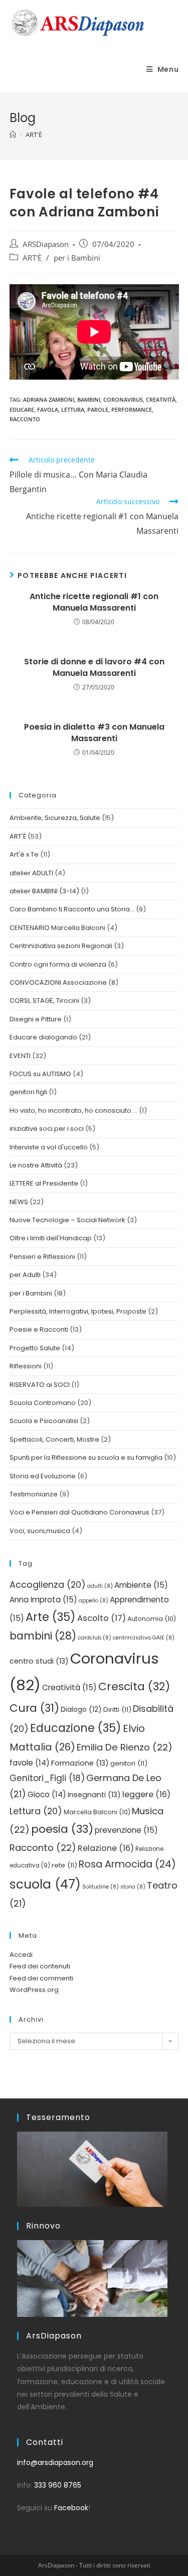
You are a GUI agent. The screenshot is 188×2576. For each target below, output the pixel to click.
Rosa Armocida (127, 1864)
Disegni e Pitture (36, 1019)
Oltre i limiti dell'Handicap (51, 1238)
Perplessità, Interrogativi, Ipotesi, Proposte (78, 1311)
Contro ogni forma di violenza (58, 964)
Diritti (117, 1710)
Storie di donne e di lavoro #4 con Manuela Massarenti (94, 667)
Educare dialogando (43, 1037)
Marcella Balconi (97, 1812)
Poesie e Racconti (39, 1329)
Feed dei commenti (41, 1978)
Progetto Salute (35, 1348)
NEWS (19, 1202)
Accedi (21, 1955)
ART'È (32, 258)
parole (98, 409)
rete (64, 1865)
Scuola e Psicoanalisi (44, 1421)
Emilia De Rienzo (125, 1747)
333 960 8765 (58, 2485)
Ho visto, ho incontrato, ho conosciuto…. (73, 1110)
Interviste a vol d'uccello (49, 1147)
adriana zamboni (49, 399)
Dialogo (81, 1710)
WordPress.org (34, 1990)
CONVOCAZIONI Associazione (58, 982)
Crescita (134, 1686)
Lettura (73, 409)
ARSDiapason (46, 244)
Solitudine (101, 1887)
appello (93, 1601)
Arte (51, 1617)
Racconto (25, 419)
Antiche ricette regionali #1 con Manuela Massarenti (94, 602)
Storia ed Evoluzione (43, 1476)
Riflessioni (26, 1366)
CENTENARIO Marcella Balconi (57, 928)
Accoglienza (48, 1585)
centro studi (39, 1661)
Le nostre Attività (36, 1165)
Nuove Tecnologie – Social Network (67, 1220)
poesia (62, 1829)
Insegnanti (94, 1795)
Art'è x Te (24, 854)
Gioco (47, 1794)
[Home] (13, 135)
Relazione (106, 1848)
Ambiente (141, 1585)
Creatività (161, 399)
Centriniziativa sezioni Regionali (61, 946)
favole (30, 1763)
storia (133, 1887)
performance (132, 409)
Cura (34, 1708)
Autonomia (152, 1619)
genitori (129, 1763)
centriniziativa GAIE (144, 1638)
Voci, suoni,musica (40, 1531)
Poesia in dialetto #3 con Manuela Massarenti (94, 733)
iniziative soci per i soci (47, 1129)
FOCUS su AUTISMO (40, 1074)
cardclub (95, 1638)
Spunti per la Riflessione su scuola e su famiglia (86, 1457)
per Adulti (25, 1275)
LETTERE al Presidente (44, 1183)
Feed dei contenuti (40, 1966)
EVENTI (20, 1056)
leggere (146, 1794)
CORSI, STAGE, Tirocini (44, 1001)
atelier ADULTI (31, 873)
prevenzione (126, 1830)
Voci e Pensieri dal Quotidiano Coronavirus (79, 1512)
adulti (100, 1586)
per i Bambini (77, 258)
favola (48, 409)
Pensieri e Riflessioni (42, 1257)
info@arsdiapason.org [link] (55, 2463)
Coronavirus (123, 399)
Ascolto (102, 1618)
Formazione (80, 1763)
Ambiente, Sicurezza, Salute (55, 818)
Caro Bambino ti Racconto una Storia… (72, 909)
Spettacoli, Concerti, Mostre (54, 1439)
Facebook (71, 2508)
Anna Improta (43, 1600)
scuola (45, 1884)
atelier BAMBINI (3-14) (44, 891)
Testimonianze (34, 1494)
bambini (89, 399)
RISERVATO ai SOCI (40, 1385)
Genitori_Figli (47, 1778)
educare (22, 409)
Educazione (76, 1728)
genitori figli (28, 1092)
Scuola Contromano (43, 1403)
